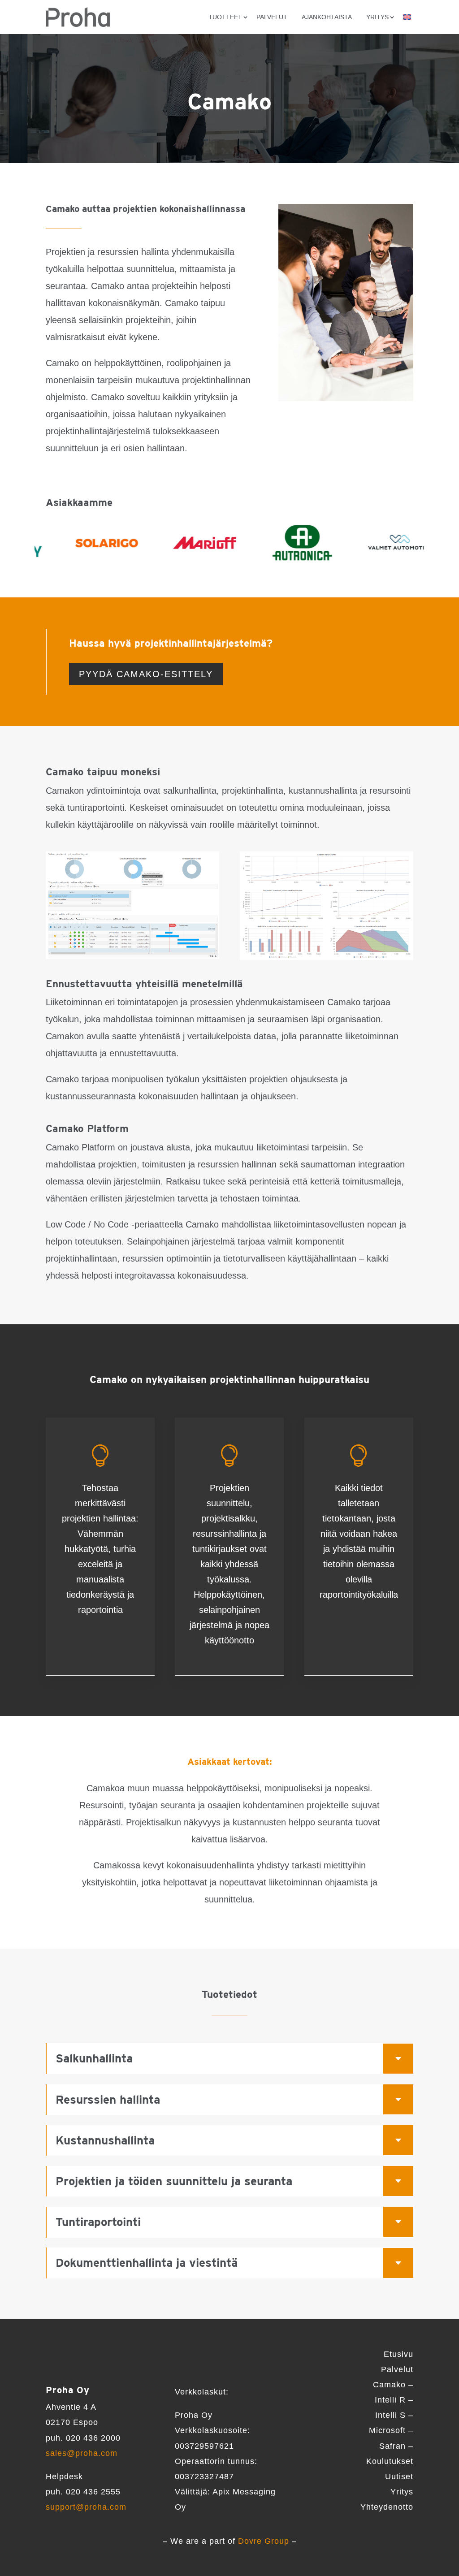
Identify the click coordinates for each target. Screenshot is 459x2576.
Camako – (393, 2385)
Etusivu (398, 2354)
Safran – (396, 2446)
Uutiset (399, 2477)
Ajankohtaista (327, 17)
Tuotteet (225, 17)
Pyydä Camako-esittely (146, 674)
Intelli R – (394, 2400)
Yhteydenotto (387, 2507)
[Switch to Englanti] (407, 17)
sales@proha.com (82, 2453)
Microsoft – (391, 2430)
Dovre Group (264, 2541)
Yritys (402, 2492)
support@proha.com (86, 2507)
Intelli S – (394, 2415)
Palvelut (272, 17)
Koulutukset (390, 2461)
